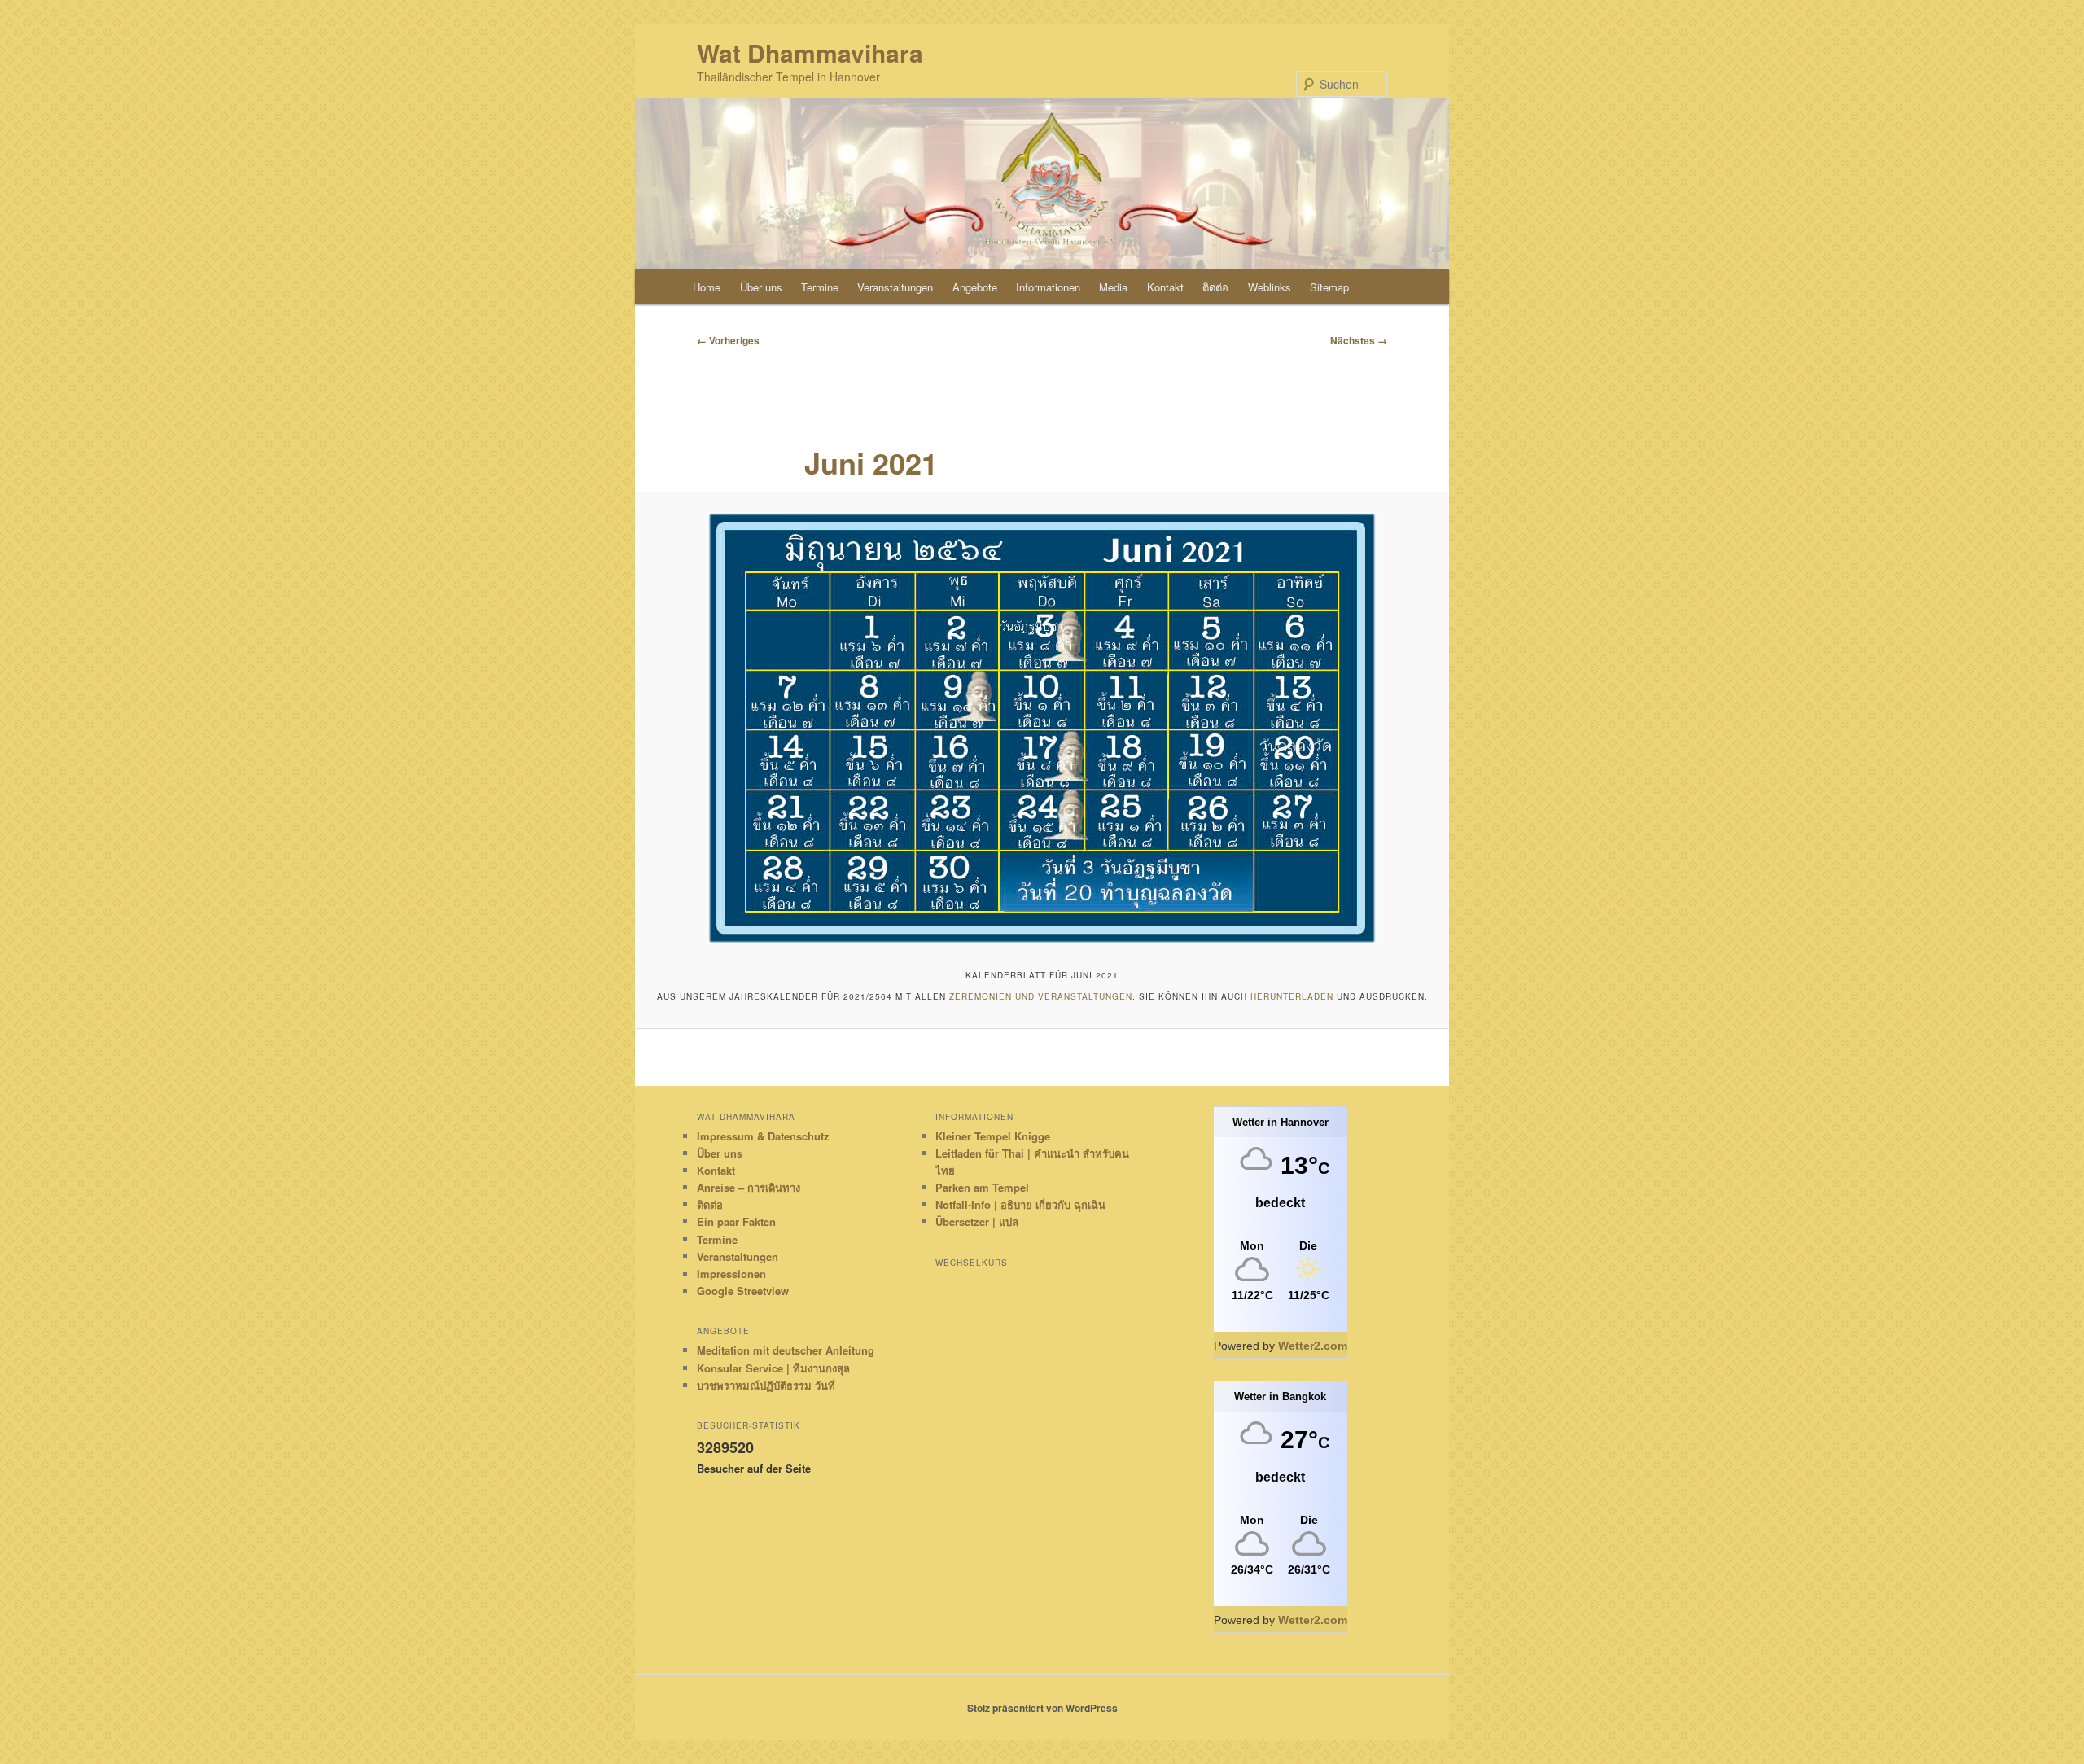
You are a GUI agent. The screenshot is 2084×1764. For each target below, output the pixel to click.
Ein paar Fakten (736, 1221)
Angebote (975, 287)
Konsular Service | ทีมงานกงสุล (773, 1368)
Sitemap (1329, 287)
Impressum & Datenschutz (763, 1136)
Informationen (1048, 287)
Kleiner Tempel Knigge (993, 1136)
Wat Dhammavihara (810, 53)
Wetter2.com (1313, 1346)
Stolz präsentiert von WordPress (1042, 1708)
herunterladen (1292, 996)
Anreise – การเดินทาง (749, 1187)
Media (1113, 287)
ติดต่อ (1215, 287)
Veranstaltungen (895, 287)
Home (707, 287)
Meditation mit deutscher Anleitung (786, 1350)
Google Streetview (743, 1291)
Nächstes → (1359, 340)
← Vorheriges (728, 340)
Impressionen (731, 1274)
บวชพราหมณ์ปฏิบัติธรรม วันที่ (766, 1385)
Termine (820, 287)
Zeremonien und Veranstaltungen (1041, 996)
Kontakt (1165, 287)
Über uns (761, 287)
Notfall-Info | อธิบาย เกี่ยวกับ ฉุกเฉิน (1020, 1204)
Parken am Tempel (982, 1187)
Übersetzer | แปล (977, 1221)
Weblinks (1270, 287)
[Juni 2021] (1042, 728)
